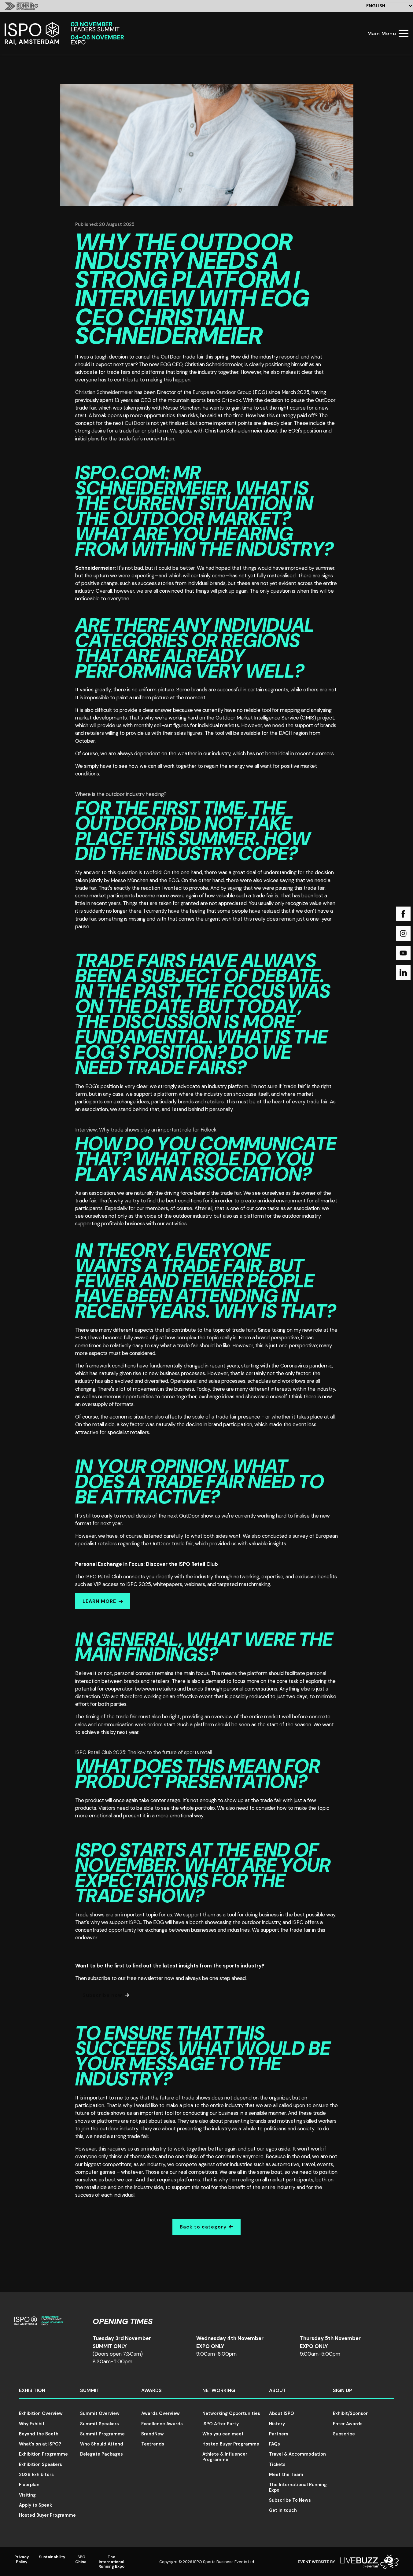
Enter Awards (348, 2424)
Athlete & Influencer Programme (225, 2457)
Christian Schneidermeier (104, 392)
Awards (151, 2390)
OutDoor (135, 423)
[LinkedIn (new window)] (403, 973)
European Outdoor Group (222, 392)
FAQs (275, 2444)
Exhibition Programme (43, 2454)
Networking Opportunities (231, 2413)
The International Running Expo (298, 2487)
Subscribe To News (290, 2500)
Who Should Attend (102, 2444)
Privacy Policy (22, 2559)
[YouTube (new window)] (403, 953)
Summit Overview (100, 2413)
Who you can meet (223, 2434)
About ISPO (282, 2413)
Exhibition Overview (41, 2413)
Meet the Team (286, 2475)
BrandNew (153, 2434)
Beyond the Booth (39, 2434)
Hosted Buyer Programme (47, 2515)
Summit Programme (102, 2434)
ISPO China (81, 2559)
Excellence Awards (162, 2424)
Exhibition (32, 2390)
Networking (219, 2390)
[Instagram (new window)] (403, 933)
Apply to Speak (35, 2505)
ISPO (135, 1922)
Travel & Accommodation (297, 2454)
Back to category (203, 2227)
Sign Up (343, 2390)
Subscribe (344, 2434)
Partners (279, 2434)
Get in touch (283, 2510)
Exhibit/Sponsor (350, 2413)
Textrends (153, 2444)
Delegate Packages (101, 2454)
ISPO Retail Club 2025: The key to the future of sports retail (144, 1752)
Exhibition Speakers (41, 2464)
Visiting (27, 2495)
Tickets (277, 2464)
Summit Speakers (100, 2424)
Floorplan (29, 2485)
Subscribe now (102, 1995)
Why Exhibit (32, 2424)
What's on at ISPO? (40, 2444)
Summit (90, 2390)
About (277, 2390)
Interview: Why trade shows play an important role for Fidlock (146, 1130)
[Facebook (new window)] (403, 914)
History (277, 2424)
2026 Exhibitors (36, 2475)
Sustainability (52, 2557)
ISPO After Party (221, 2424)
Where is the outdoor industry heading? (121, 794)
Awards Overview (160, 2413)
